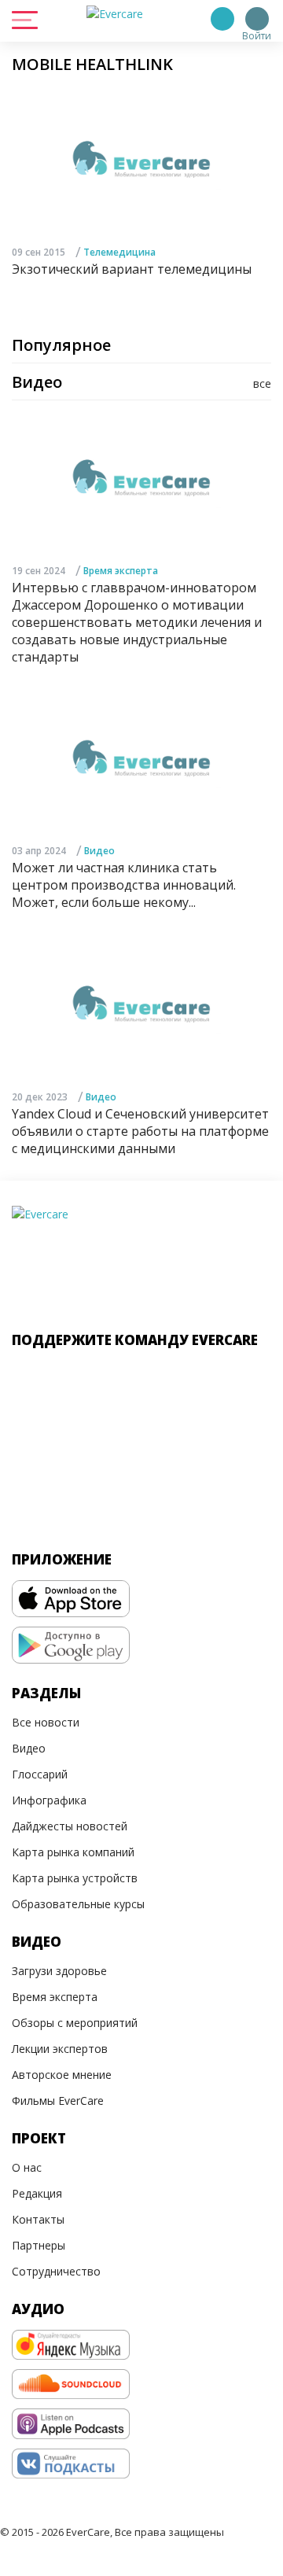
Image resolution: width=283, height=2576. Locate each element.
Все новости (46, 1722)
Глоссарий (40, 1774)
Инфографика (49, 1800)
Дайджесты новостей (70, 1826)
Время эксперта (121, 571)
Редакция (37, 2193)
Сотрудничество (56, 2271)
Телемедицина (119, 252)
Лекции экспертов (60, 2049)
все (262, 383)
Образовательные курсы (78, 1904)
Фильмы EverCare (58, 2101)
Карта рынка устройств (75, 1878)
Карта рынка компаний (73, 1852)
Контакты (38, 2219)
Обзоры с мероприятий (75, 2023)
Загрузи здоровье (59, 1971)
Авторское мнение (62, 2075)
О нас (27, 2167)
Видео (99, 851)
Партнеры (39, 2245)
